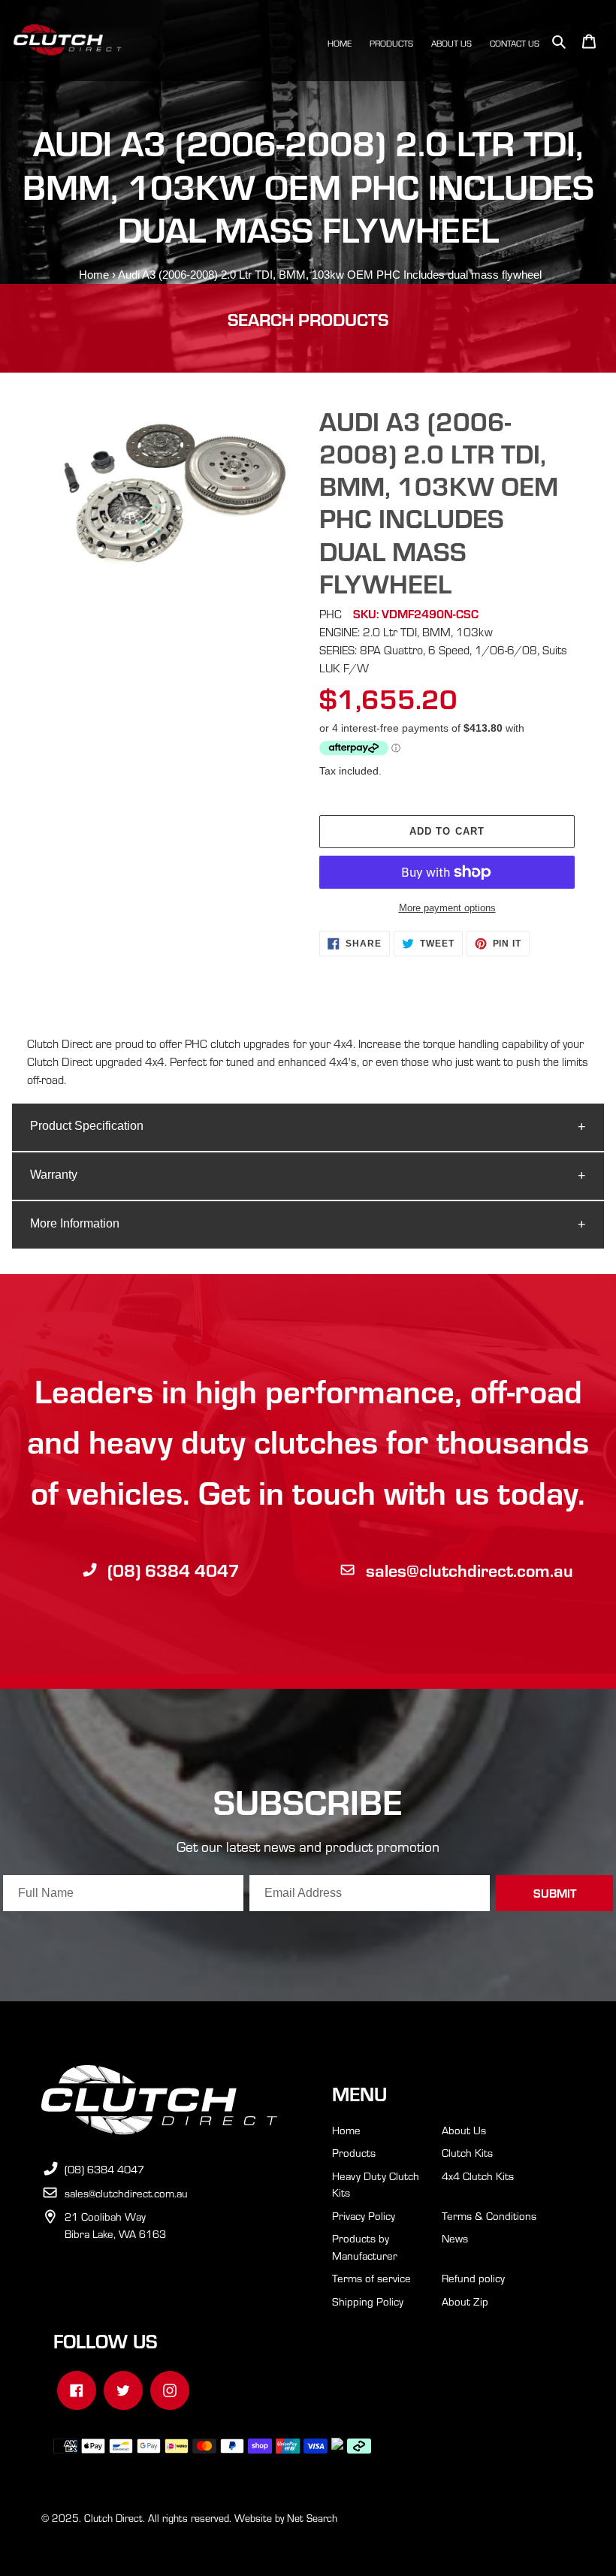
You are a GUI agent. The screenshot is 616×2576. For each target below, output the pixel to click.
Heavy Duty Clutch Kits (376, 2184)
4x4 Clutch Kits (478, 2176)
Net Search (312, 2518)
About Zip (465, 2301)
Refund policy (473, 2278)
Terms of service (371, 2278)
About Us (464, 2130)
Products (354, 2152)
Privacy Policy (364, 2215)
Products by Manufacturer (365, 2247)
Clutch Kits (467, 2152)
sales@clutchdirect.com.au (470, 1570)
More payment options (447, 908)
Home (94, 275)
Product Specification (87, 1126)
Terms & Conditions (489, 2215)
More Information (75, 1223)
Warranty (54, 1175)
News (455, 2238)
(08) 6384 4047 (174, 1570)
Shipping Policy (368, 2301)
